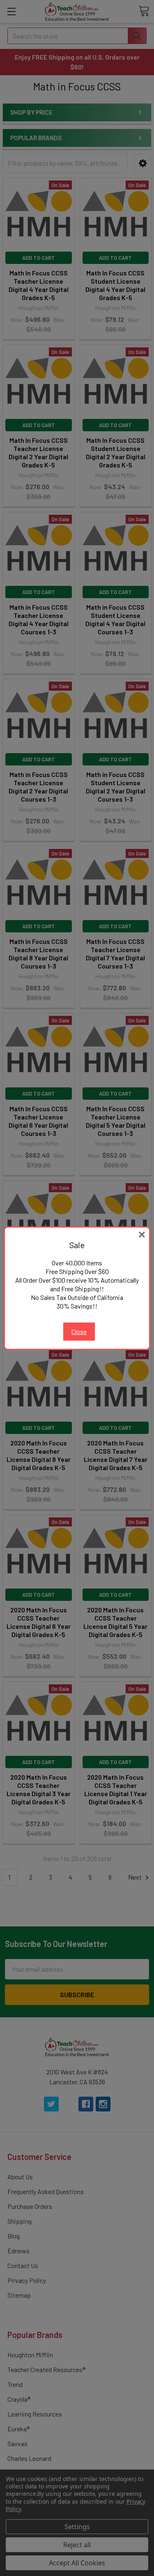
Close (79, 1331)
